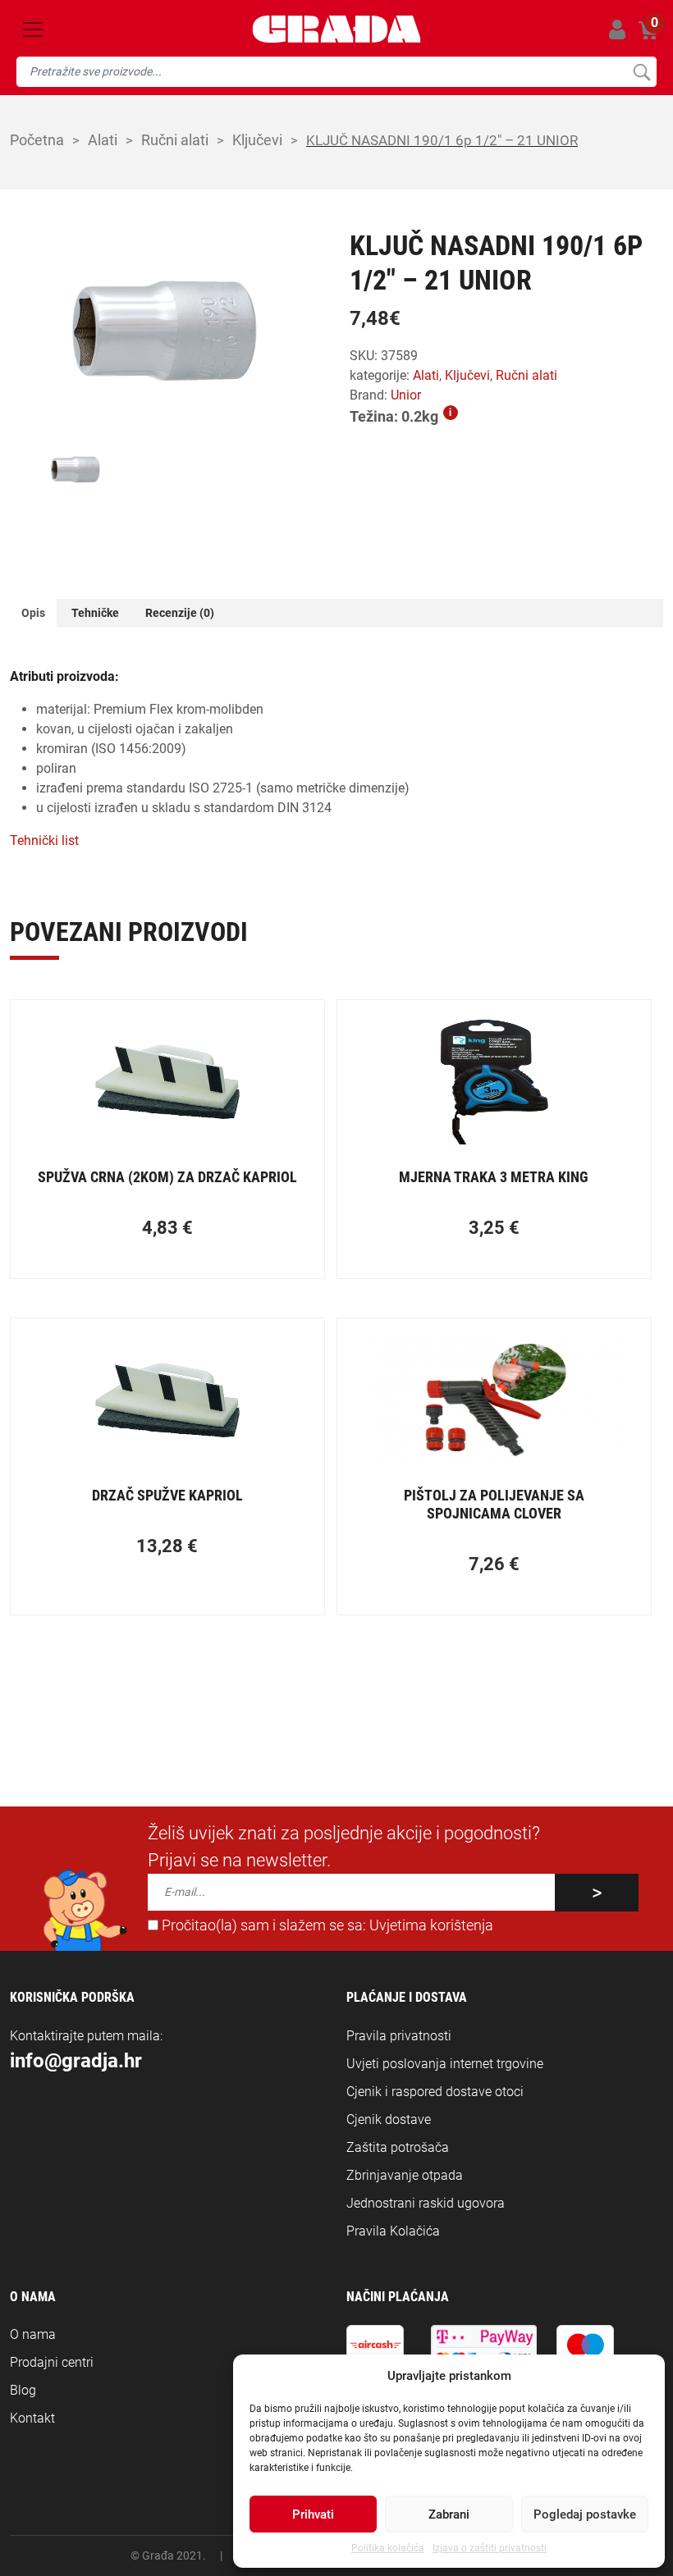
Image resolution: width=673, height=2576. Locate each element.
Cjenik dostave (389, 2119)
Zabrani (449, 2514)
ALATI (103, 140)
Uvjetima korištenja (431, 1925)
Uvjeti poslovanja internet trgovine (445, 2064)
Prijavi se (617, 29)
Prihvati (313, 2514)
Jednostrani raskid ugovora (426, 2203)
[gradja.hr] (336, 29)
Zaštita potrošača (398, 2147)
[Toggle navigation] (33, 30)
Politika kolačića (388, 2548)
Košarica (648, 27)
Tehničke (95, 613)
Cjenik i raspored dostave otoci (435, 2092)
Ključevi (257, 140)
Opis (33, 613)
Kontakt (32, 2418)
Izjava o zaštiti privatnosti (490, 2548)
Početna (37, 140)
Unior (406, 395)
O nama (33, 2334)
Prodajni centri (52, 2362)
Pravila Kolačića (393, 2231)
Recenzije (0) (180, 613)
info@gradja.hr (76, 2061)
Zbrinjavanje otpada (405, 2175)
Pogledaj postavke (585, 2514)
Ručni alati (175, 140)
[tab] (33, 613)
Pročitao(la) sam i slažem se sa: (326, 1925)
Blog (23, 2390)
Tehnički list (44, 840)
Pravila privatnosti (399, 2036)
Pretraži (641, 72)
